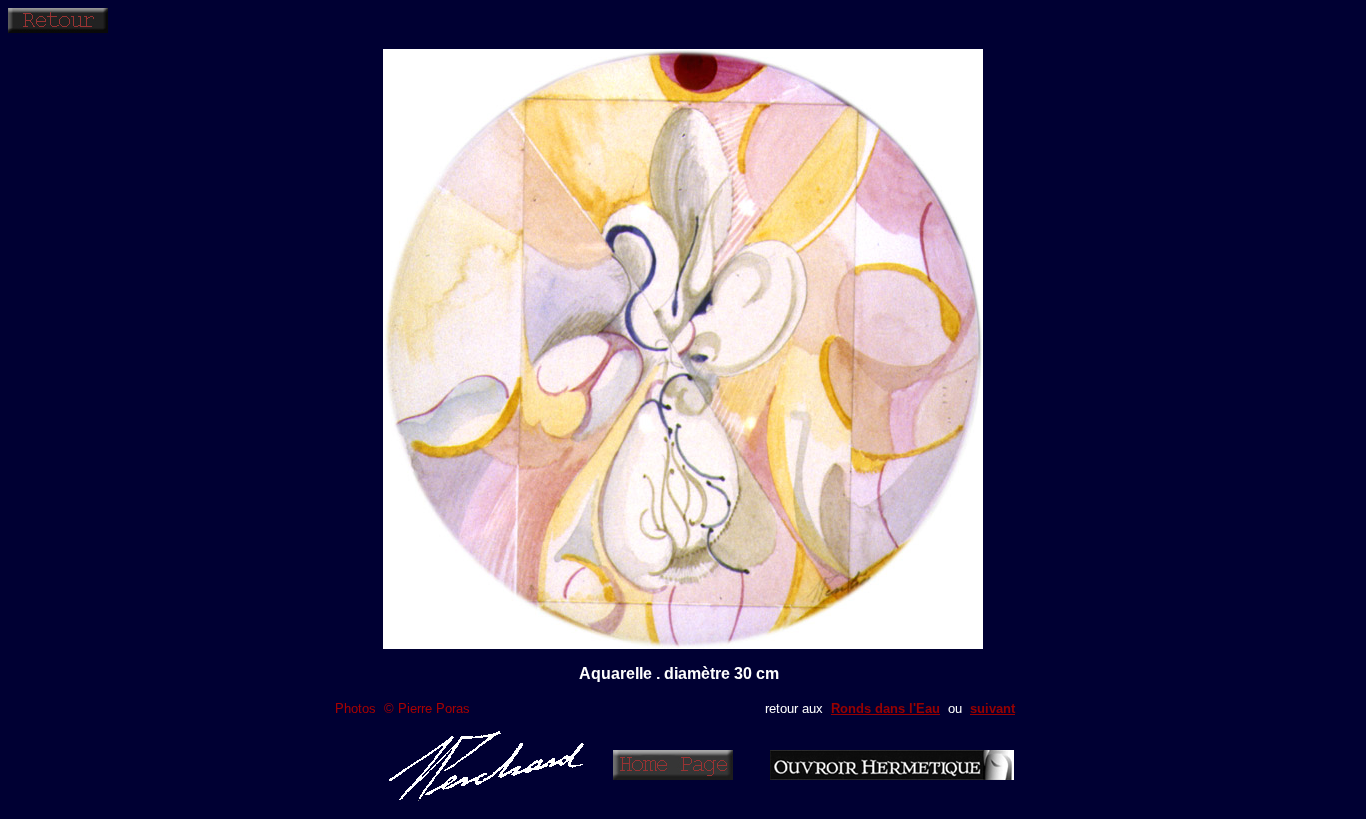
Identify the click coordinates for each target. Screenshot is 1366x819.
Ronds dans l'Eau (885, 708)
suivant (992, 708)
